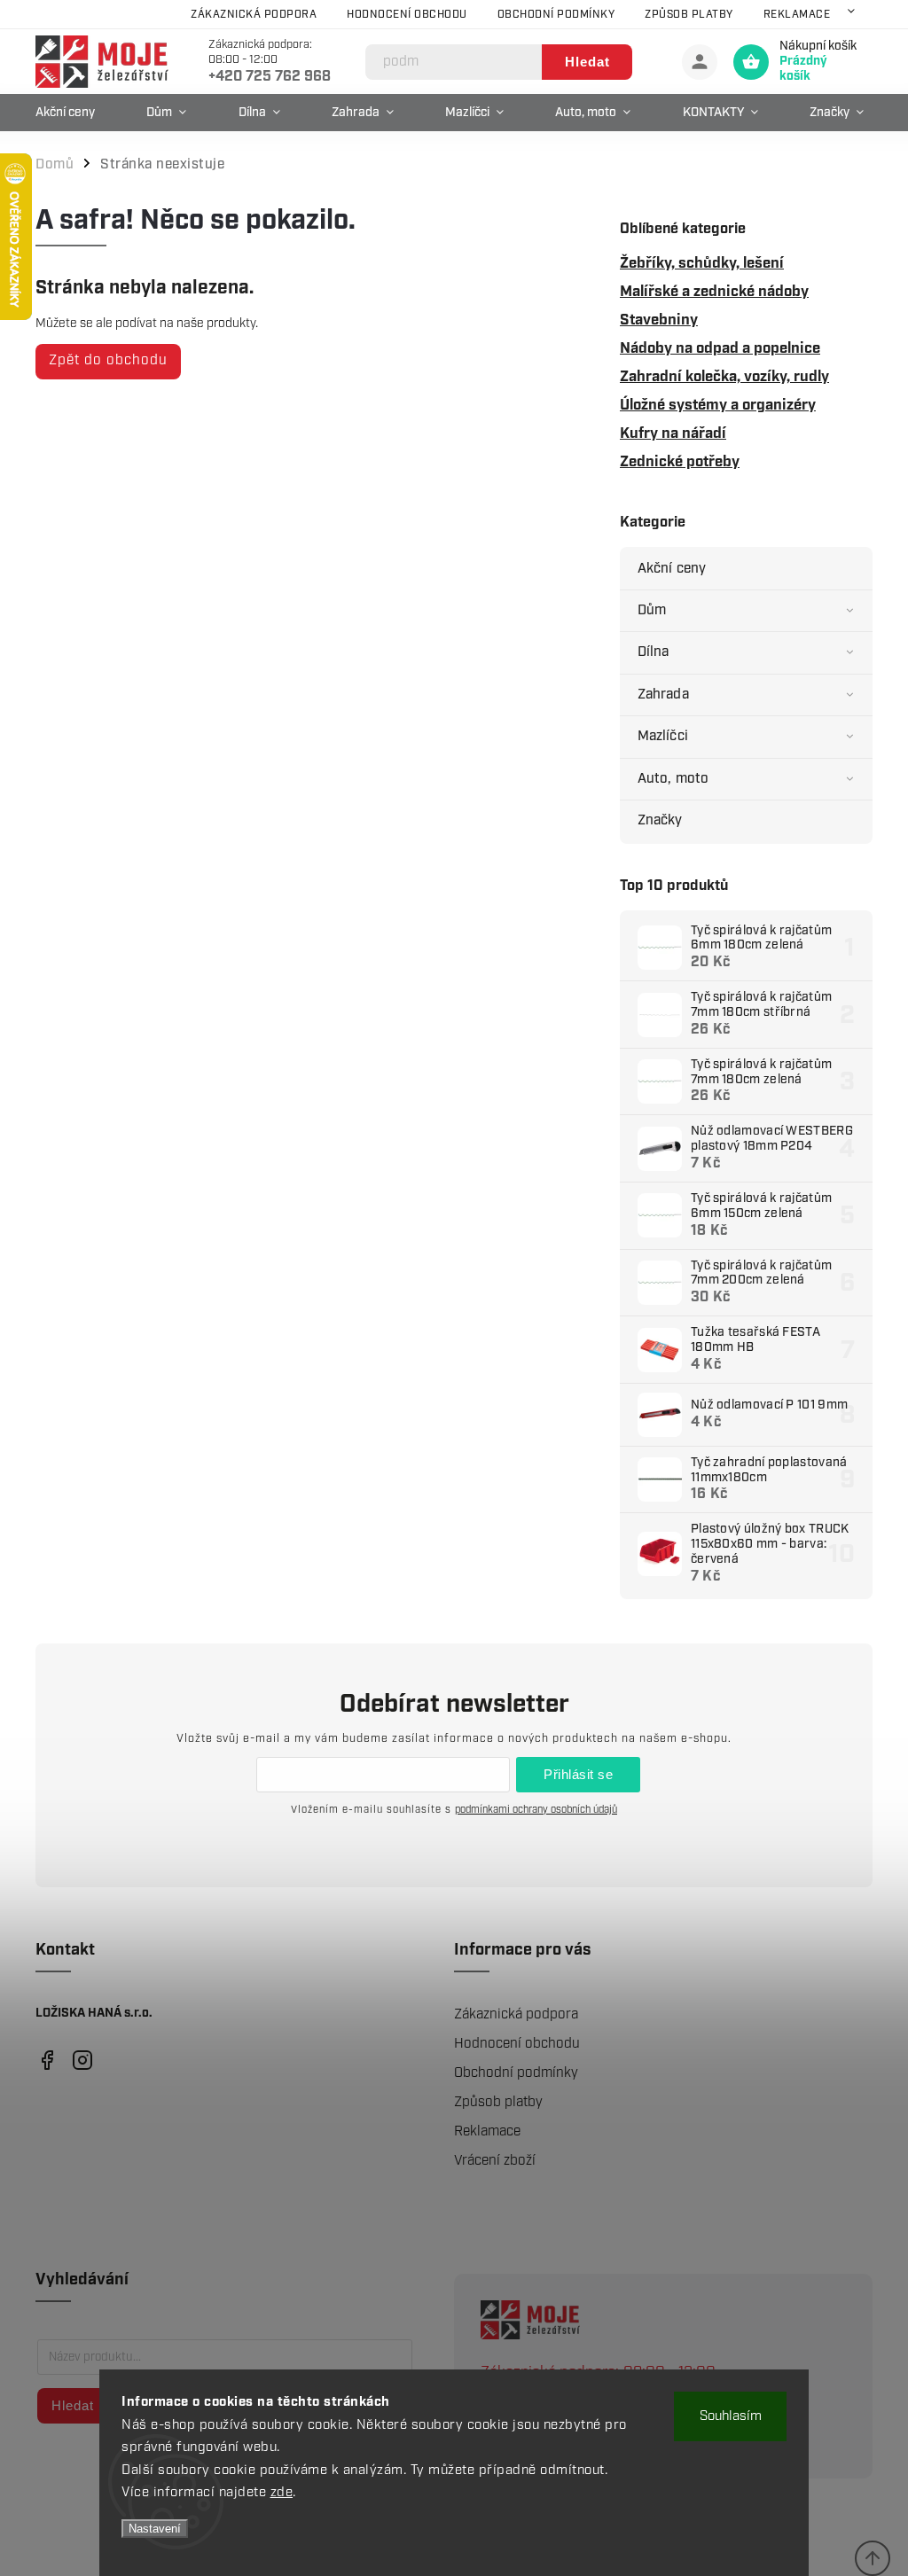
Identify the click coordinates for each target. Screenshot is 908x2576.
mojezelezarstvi (47, 2061)
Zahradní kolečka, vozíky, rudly (724, 377)
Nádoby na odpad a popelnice (720, 348)
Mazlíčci (663, 736)
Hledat (587, 62)
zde (282, 2493)
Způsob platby (689, 15)
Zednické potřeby (680, 462)
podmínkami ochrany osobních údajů (536, 1810)
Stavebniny (659, 320)
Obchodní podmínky (556, 15)
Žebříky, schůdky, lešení (702, 263)
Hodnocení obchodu (407, 15)
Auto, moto (673, 779)
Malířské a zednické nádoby (714, 292)
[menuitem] (70, 113)
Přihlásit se (578, 1774)
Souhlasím (731, 2416)
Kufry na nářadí (673, 433)
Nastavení (155, 2529)
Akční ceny (672, 569)
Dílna (654, 652)
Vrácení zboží (495, 2161)
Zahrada (663, 695)
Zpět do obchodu (108, 360)
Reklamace (797, 15)
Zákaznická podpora (254, 15)
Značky (660, 820)
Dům (652, 610)
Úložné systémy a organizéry (718, 405)
